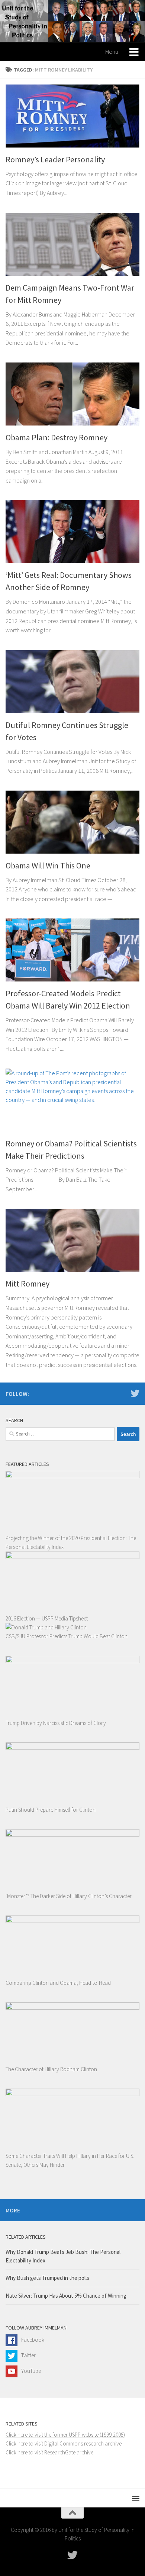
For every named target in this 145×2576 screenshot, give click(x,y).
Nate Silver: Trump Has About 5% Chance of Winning (66, 2296)
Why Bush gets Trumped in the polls (47, 2278)
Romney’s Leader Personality (55, 159)
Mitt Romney (28, 1284)
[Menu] (136, 2498)
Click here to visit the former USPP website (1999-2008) (65, 2435)
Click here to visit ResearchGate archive (49, 2452)
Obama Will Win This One (48, 865)
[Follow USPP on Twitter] (135, 1393)
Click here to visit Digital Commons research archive (64, 2443)
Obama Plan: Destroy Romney (57, 437)
